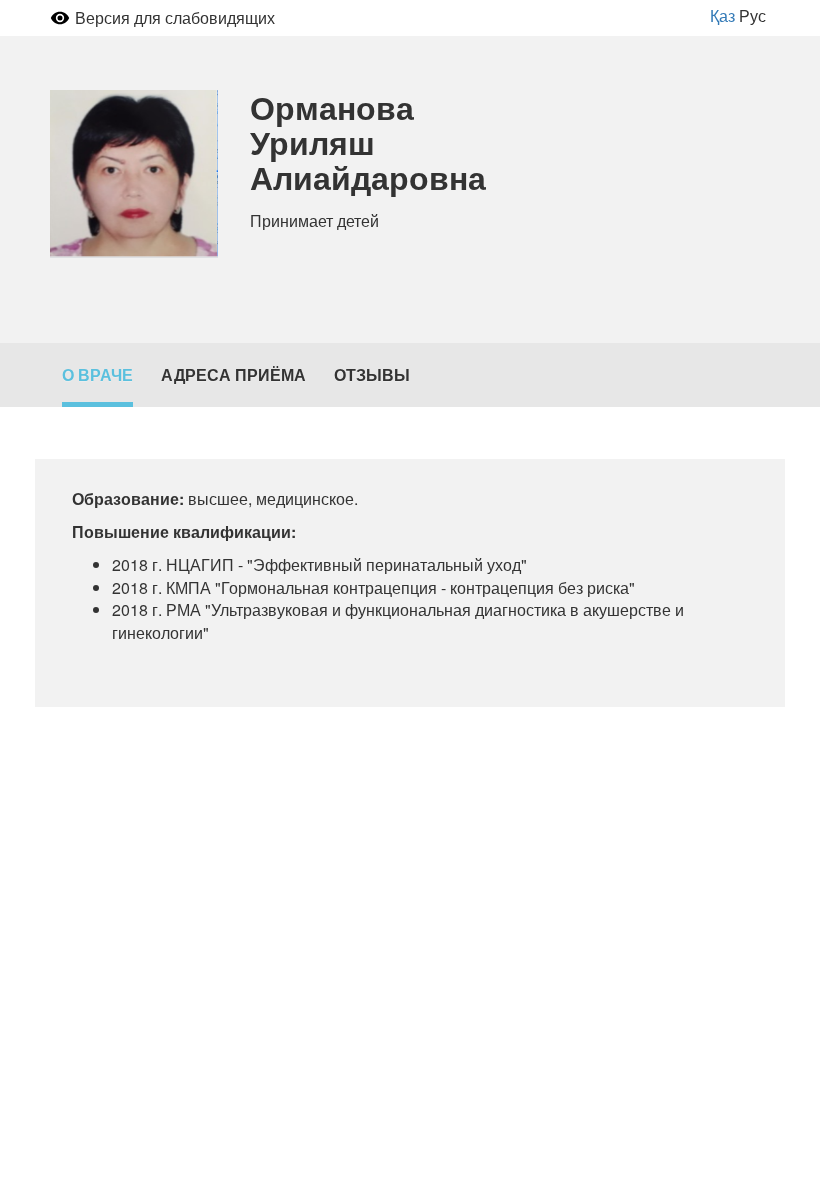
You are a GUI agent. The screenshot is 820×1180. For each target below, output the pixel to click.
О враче (97, 374)
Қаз (722, 15)
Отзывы (372, 374)
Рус (752, 15)
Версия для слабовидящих (175, 17)
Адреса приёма (233, 374)
